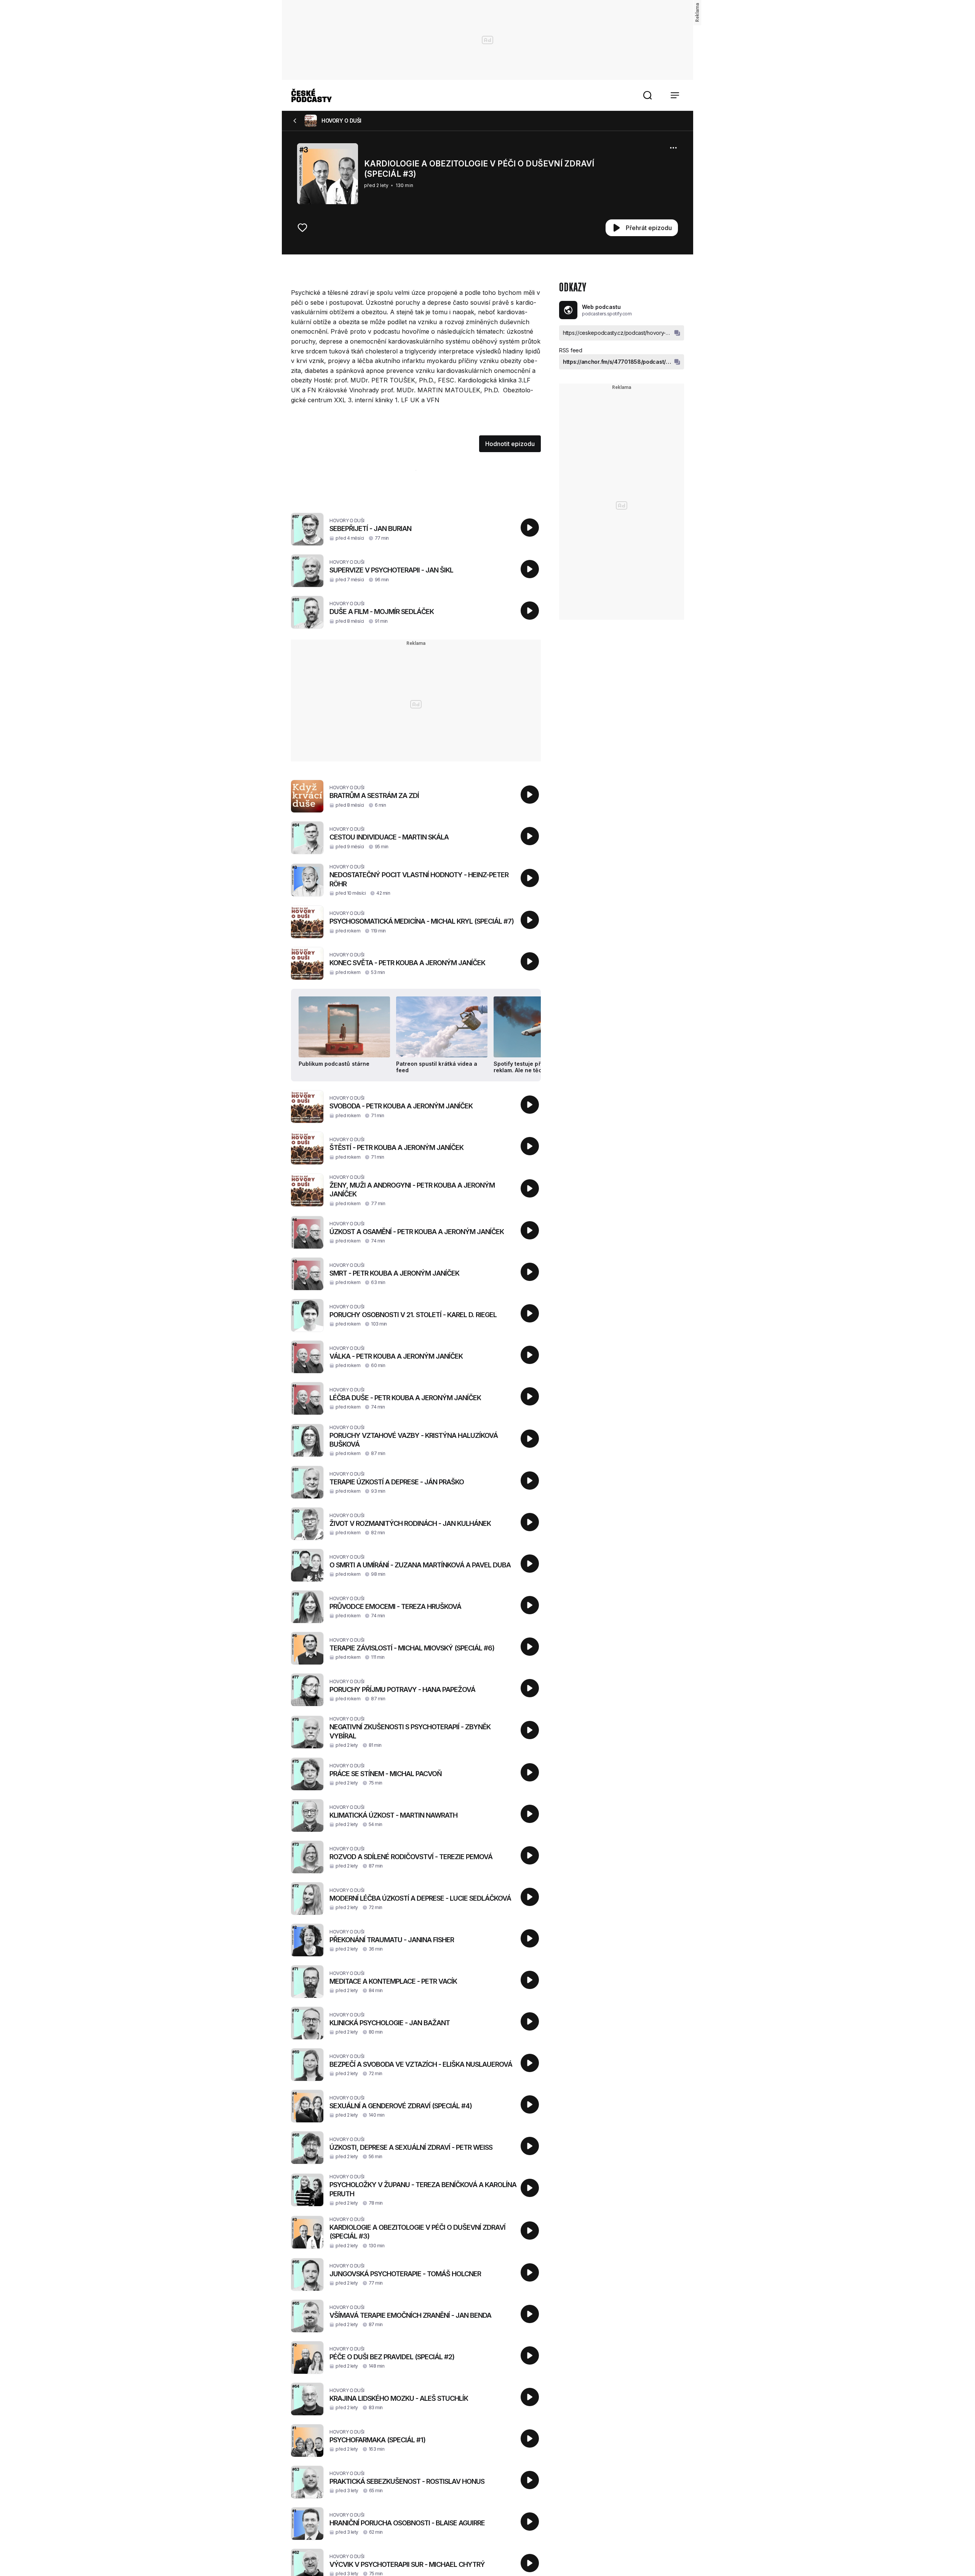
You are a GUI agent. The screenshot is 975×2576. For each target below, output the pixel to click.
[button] (647, 95)
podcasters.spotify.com (607, 314)
